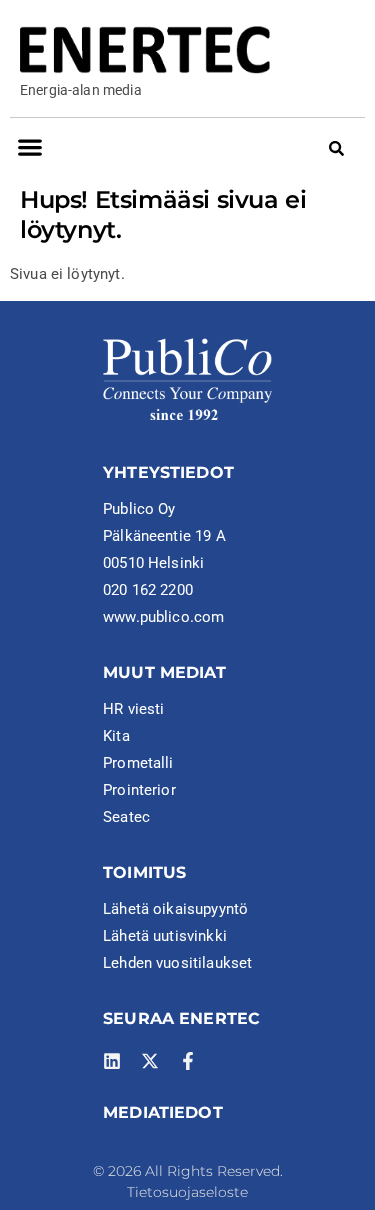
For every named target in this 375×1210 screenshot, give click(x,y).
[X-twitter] (150, 1061)
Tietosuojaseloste (187, 1192)
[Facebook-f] (188, 1061)
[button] (29, 147)
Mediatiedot (163, 1112)
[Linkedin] (112, 1061)
